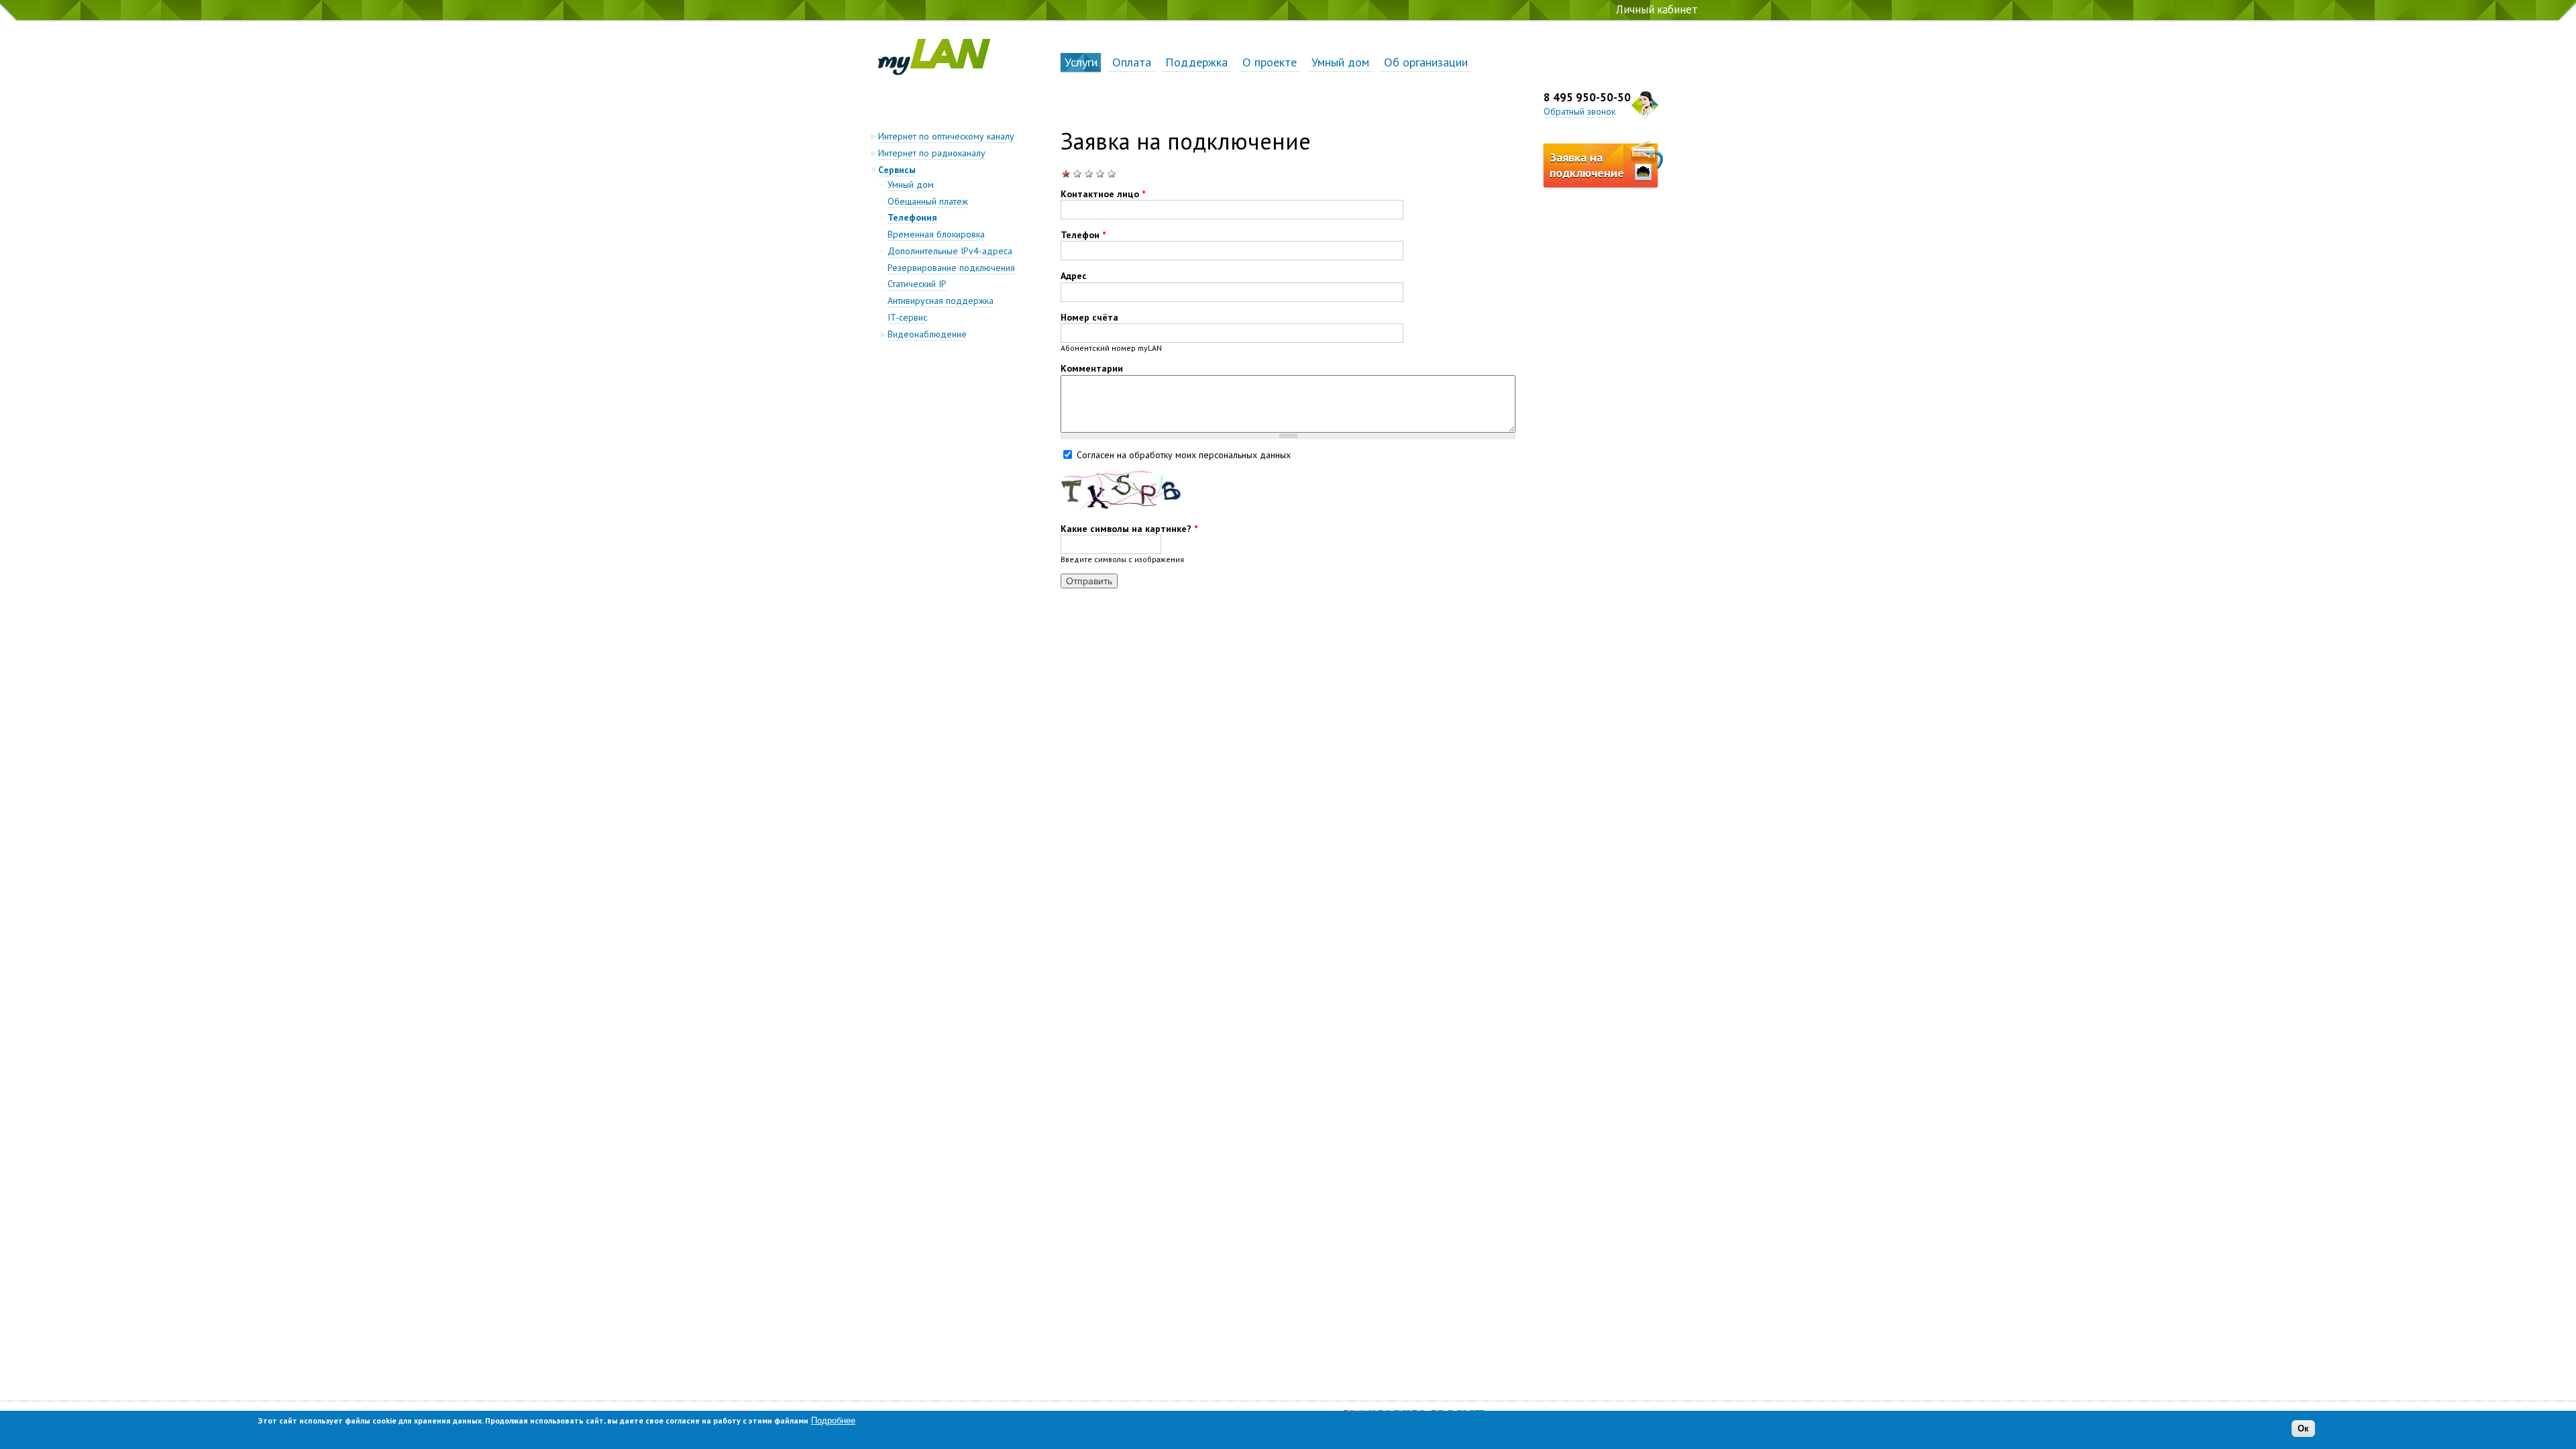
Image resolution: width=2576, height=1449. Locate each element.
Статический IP (917, 284)
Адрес (1074, 276)
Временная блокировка (936, 234)
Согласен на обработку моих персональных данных (1184, 454)
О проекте (1270, 62)
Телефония (912, 217)
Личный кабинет (1657, 9)
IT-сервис (907, 317)
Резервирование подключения (951, 268)
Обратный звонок (1579, 111)
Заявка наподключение (1587, 165)
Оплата (1132, 62)
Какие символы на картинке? (1129, 529)
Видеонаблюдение (927, 334)
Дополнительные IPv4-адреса (950, 251)
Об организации (1426, 62)
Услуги (1081, 62)
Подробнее (833, 1420)
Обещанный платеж (928, 201)
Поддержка (1196, 62)
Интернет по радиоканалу (932, 153)
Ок (2303, 1429)
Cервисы (897, 170)
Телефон (1083, 235)
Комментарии (1092, 368)
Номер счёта (1089, 317)
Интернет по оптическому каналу (946, 136)
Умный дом (1340, 62)
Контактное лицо (1103, 194)
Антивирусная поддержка (941, 301)
